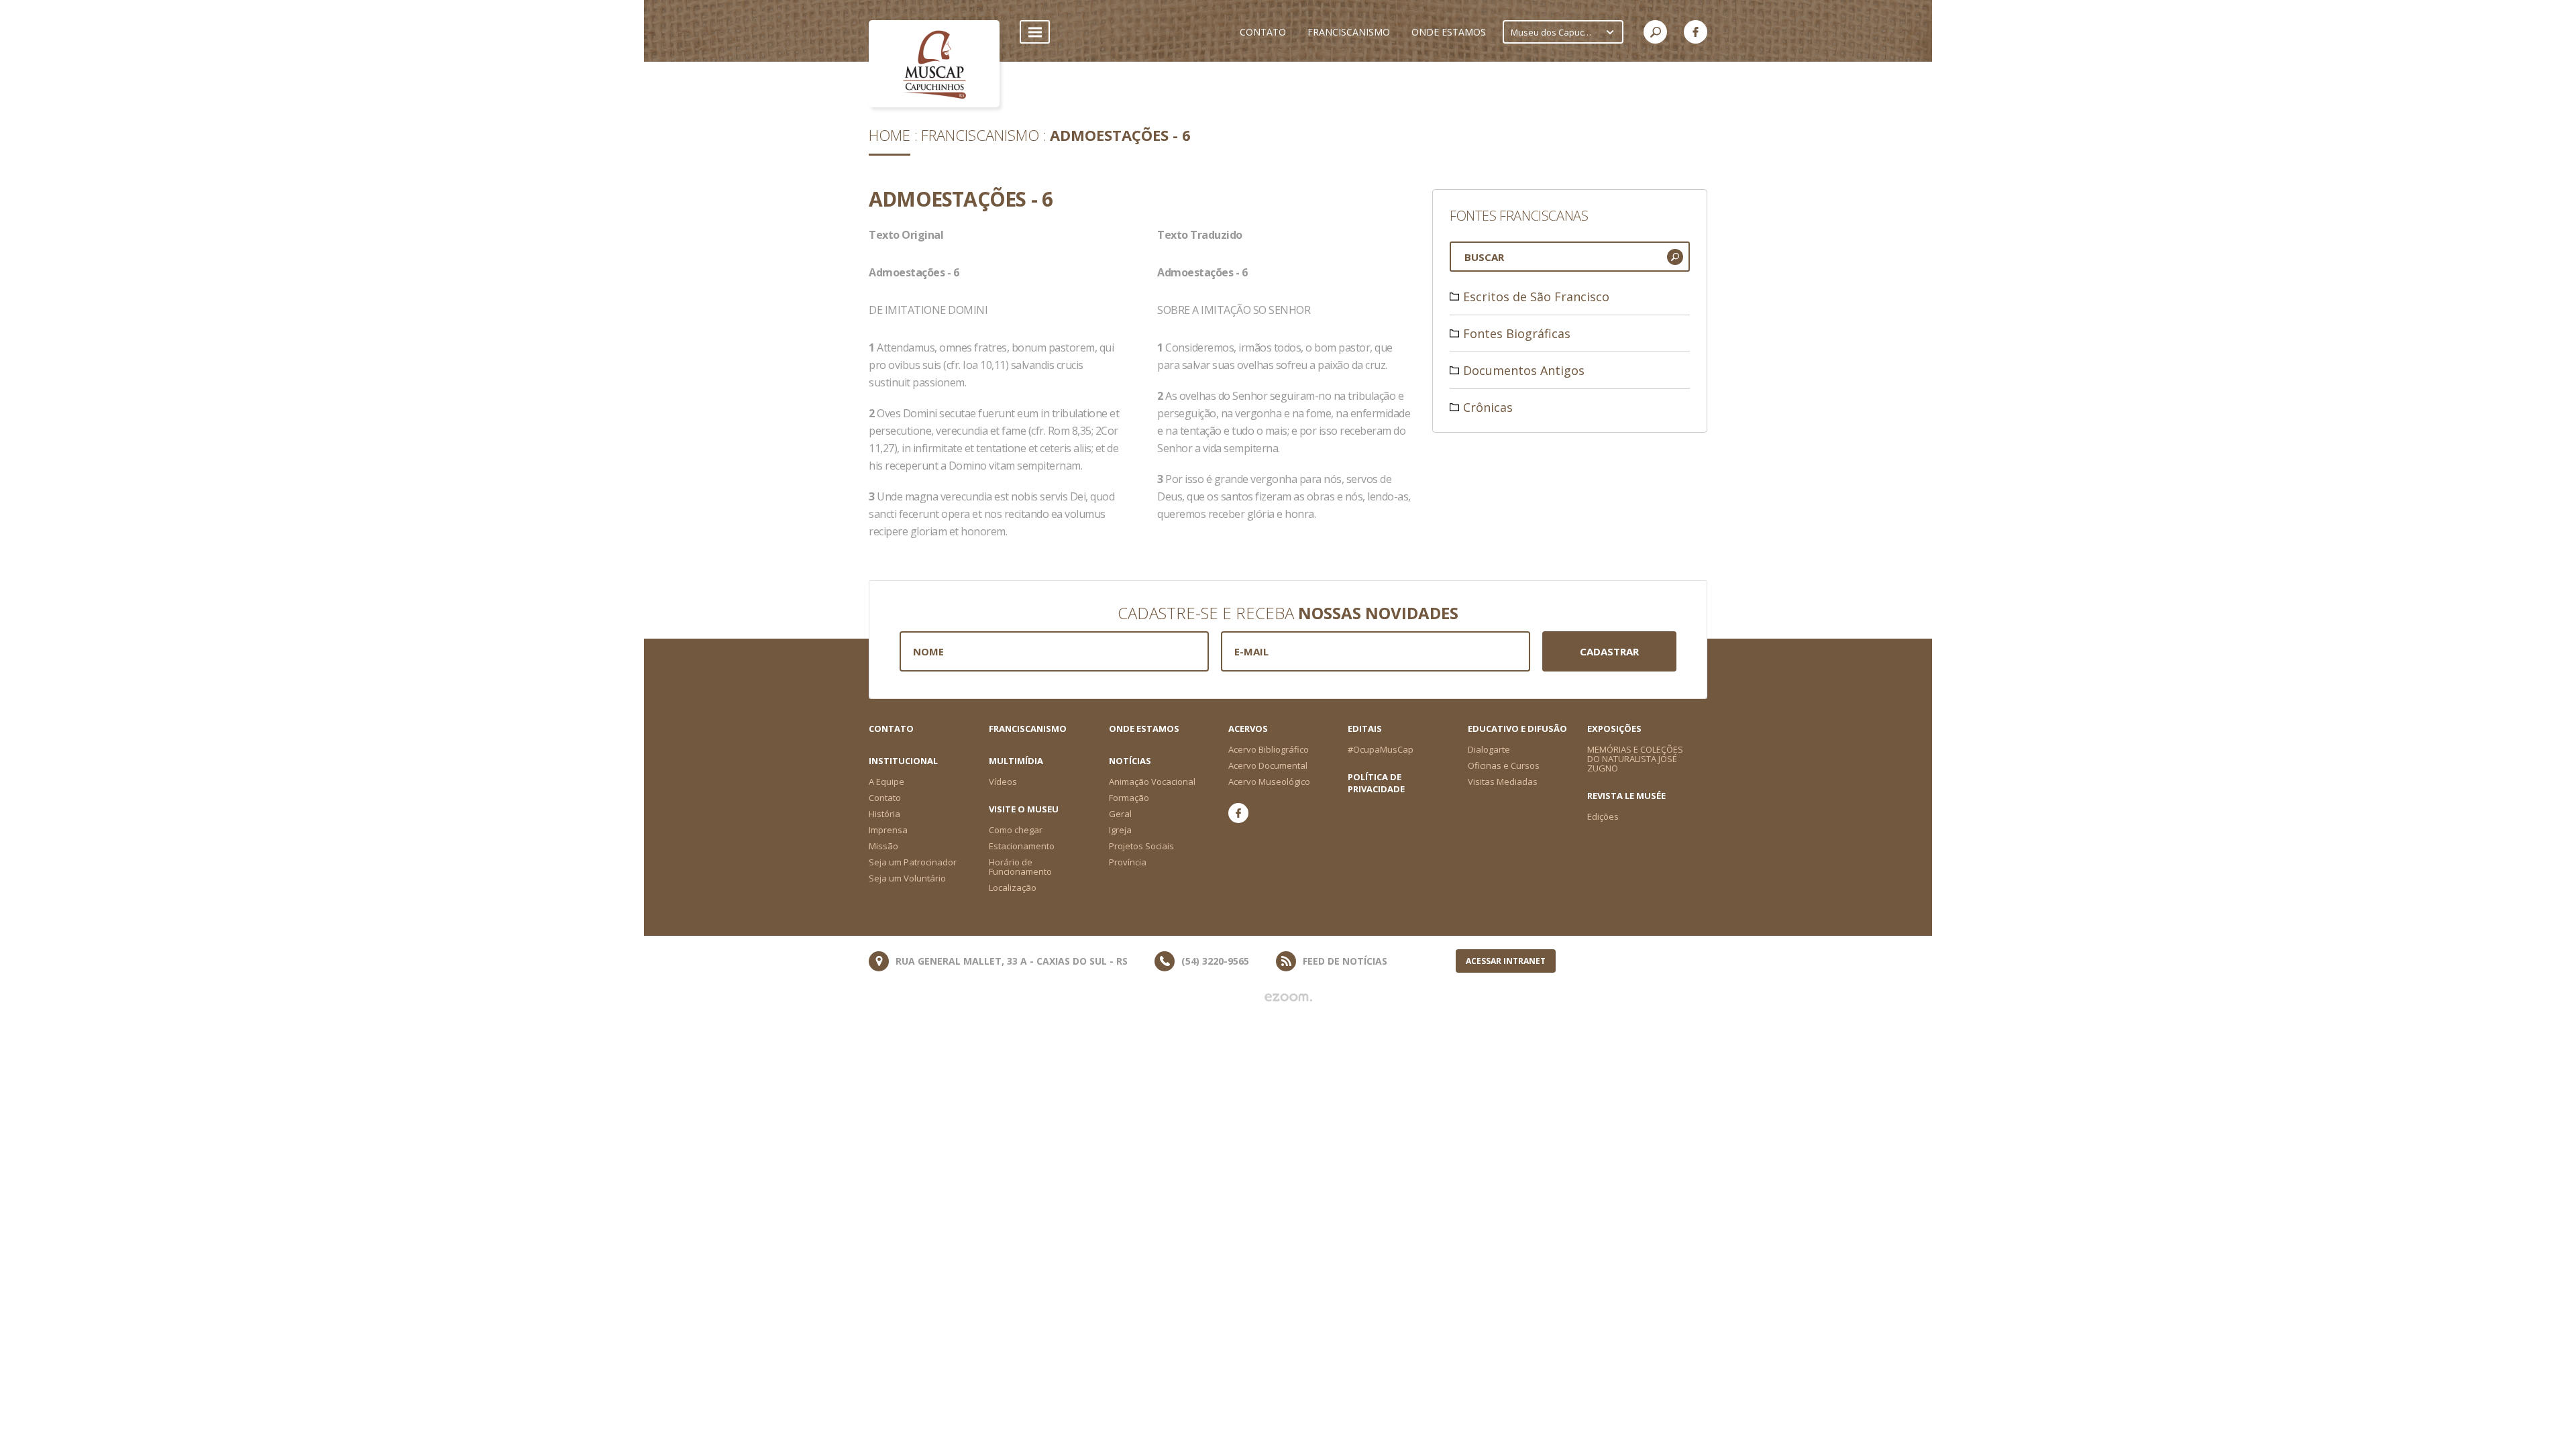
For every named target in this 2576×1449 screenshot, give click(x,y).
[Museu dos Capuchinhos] (934, 64)
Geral (1120, 814)
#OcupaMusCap (1381, 749)
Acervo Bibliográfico (1269, 749)
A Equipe (887, 782)
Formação (1129, 798)
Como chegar (1016, 830)
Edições (1603, 816)
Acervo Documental (1268, 765)
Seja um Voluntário (907, 878)
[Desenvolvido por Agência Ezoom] (1288, 998)
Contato (891, 729)
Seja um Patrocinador (913, 862)
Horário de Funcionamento (1020, 867)
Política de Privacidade (1376, 783)
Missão (883, 846)
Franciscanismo (980, 135)
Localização (1013, 888)
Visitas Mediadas (1503, 782)
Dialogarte (1489, 749)
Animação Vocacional (1152, 782)
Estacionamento (1022, 846)
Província (1128, 862)
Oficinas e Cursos (1504, 765)
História (884, 814)
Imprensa (888, 830)
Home (890, 135)
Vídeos (1003, 782)
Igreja (1120, 830)
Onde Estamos (1144, 729)
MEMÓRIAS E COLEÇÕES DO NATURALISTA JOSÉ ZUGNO (1635, 759)
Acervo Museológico (1269, 782)
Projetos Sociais (1141, 846)
